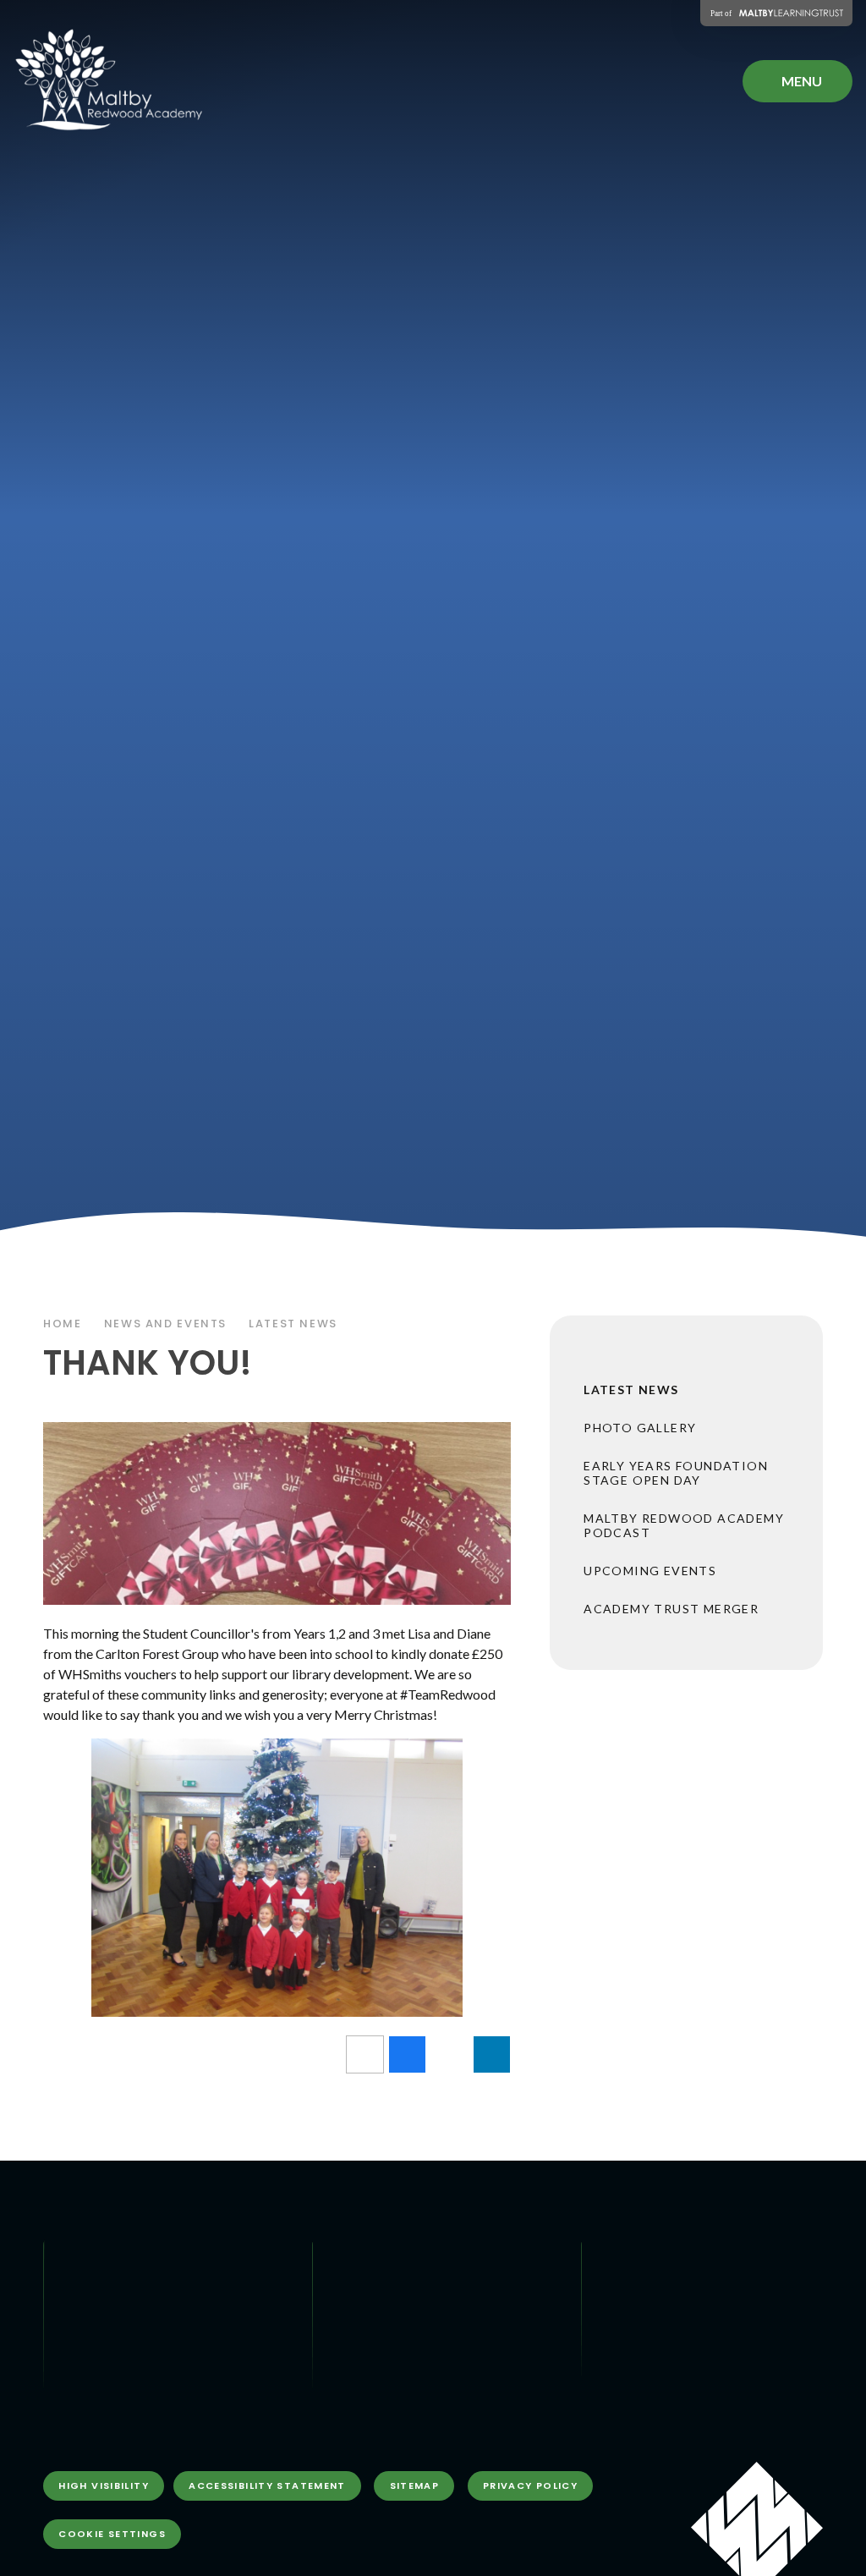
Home (63, 1324)
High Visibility (104, 2485)
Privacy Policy (530, 2485)
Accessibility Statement (267, 2485)
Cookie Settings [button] (112, 2534)
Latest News (293, 1324)
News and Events (165, 1324)
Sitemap (415, 2485)
